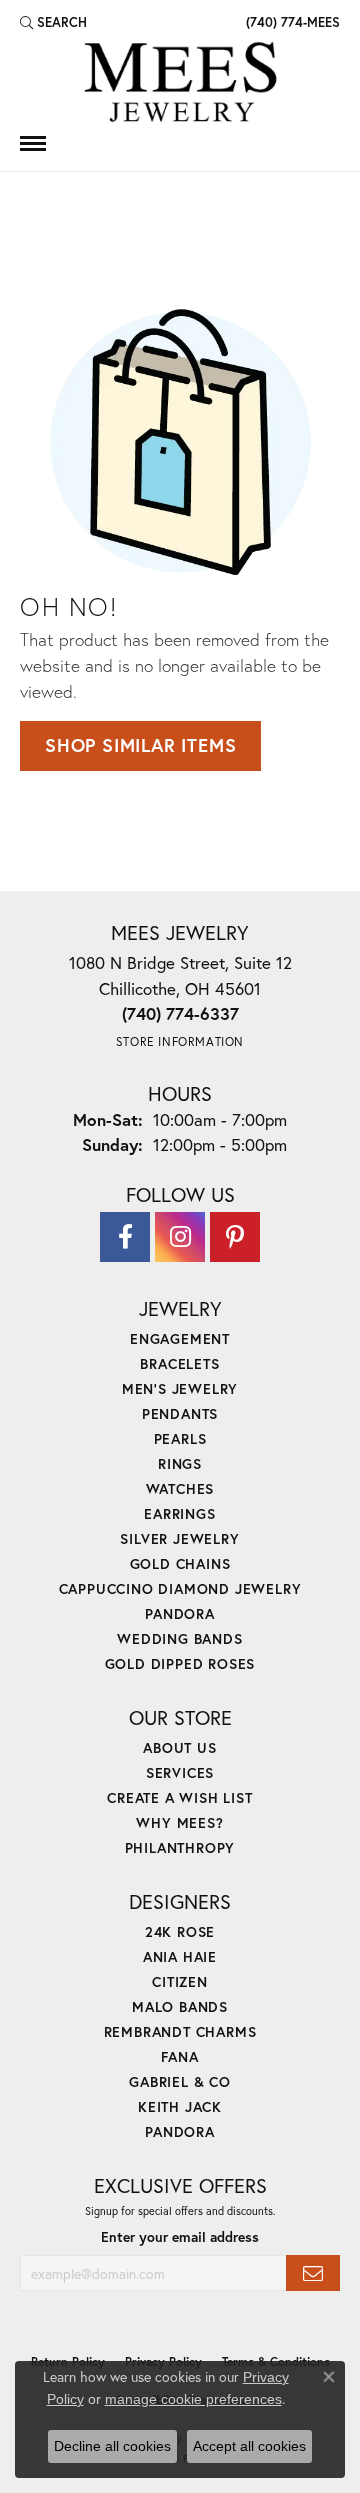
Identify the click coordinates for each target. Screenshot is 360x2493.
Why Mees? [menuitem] (179, 1822)
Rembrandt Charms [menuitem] (180, 2031)
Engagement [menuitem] (180, 1338)
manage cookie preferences (193, 2399)
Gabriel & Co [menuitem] (180, 2081)
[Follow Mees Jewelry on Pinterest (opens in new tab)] (235, 1237)
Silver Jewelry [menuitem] (179, 1538)
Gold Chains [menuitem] (180, 1563)
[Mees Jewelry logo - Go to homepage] (180, 85)
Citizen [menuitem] (180, 1981)
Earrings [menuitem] (179, 1513)
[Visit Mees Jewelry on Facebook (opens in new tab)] (125, 1237)
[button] (53, 22)
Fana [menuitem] (179, 2056)
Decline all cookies (112, 2446)
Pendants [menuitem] (180, 1413)
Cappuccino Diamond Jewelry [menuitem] (180, 1588)
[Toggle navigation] (33, 143)
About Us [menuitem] (179, 1747)
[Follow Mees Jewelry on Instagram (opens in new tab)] (180, 1237)
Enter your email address (180, 2237)
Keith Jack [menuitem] (180, 2106)
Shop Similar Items (140, 745)
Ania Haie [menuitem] (180, 1956)
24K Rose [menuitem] (180, 1931)
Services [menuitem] (180, 1772)
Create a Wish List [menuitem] (179, 1797)
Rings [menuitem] (180, 1463)
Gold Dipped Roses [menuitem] (180, 1663)
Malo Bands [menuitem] (180, 2006)
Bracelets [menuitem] (179, 1363)
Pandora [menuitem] (180, 1613)
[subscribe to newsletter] (313, 2273)
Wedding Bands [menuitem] (179, 1638)
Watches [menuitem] (180, 1488)
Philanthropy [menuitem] (180, 1847)
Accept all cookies (249, 2446)
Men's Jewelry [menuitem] (180, 1388)
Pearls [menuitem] (180, 1438)
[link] (291, 22)
